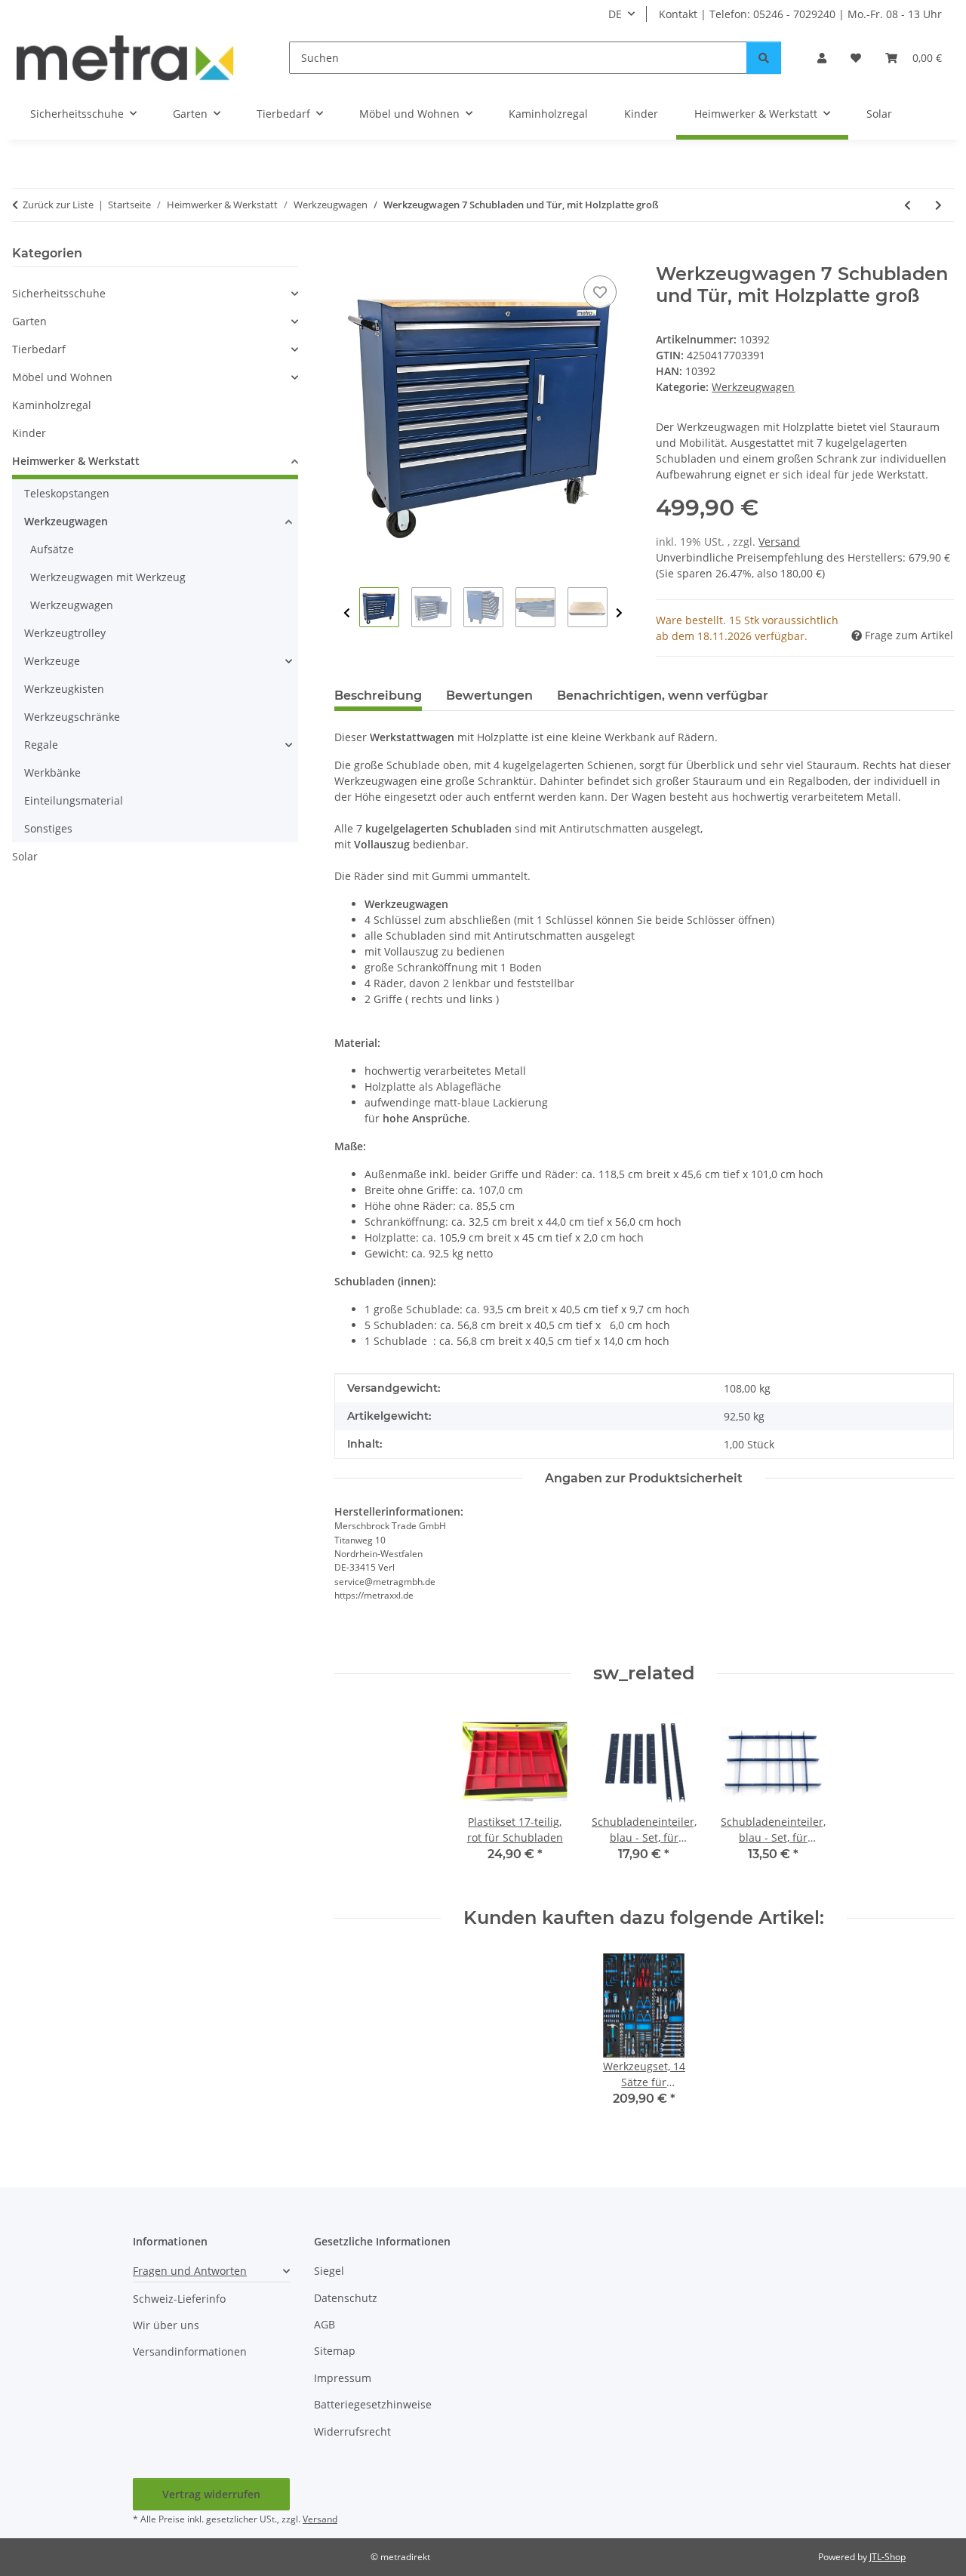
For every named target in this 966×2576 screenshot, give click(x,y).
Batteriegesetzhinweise (373, 2404)
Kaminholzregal (52, 405)
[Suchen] (764, 58)
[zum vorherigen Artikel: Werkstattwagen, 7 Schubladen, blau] (908, 205)
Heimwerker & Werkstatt (76, 461)
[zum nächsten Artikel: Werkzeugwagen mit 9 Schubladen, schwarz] (938, 205)
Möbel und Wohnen (62, 377)
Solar (25, 856)
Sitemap (335, 2351)
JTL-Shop (888, 2557)
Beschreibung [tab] (378, 696)
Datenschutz (346, 2298)
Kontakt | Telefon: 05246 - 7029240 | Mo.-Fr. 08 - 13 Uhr (800, 14)
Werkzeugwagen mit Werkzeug (108, 577)
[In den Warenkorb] (346, 255)
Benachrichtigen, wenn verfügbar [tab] (663, 696)
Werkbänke (52, 772)
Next (619, 613)
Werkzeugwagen (753, 387)
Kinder (29, 433)
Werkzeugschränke (72, 717)
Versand (779, 542)
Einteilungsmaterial (74, 800)
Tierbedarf (39, 349)
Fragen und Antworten (190, 2271)
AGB (325, 2324)
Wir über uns (166, 2325)
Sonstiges (48, 828)
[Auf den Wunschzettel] (600, 292)
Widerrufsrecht (352, 2431)
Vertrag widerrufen (211, 2494)
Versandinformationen (190, 2351)
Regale (41, 745)
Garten (29, 321)
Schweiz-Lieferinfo (179, 2299)
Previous (347, 613)
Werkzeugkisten (64, 689)
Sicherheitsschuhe (59, 293)
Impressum (343, 2378)
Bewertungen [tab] (489, 696)
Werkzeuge (52, 661)
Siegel (329, 2271)
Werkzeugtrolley (65, 633)
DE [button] (615, 14)
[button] (822, 58)
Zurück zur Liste (58, 205)
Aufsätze (52, 549)
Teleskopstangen (67, 493)
